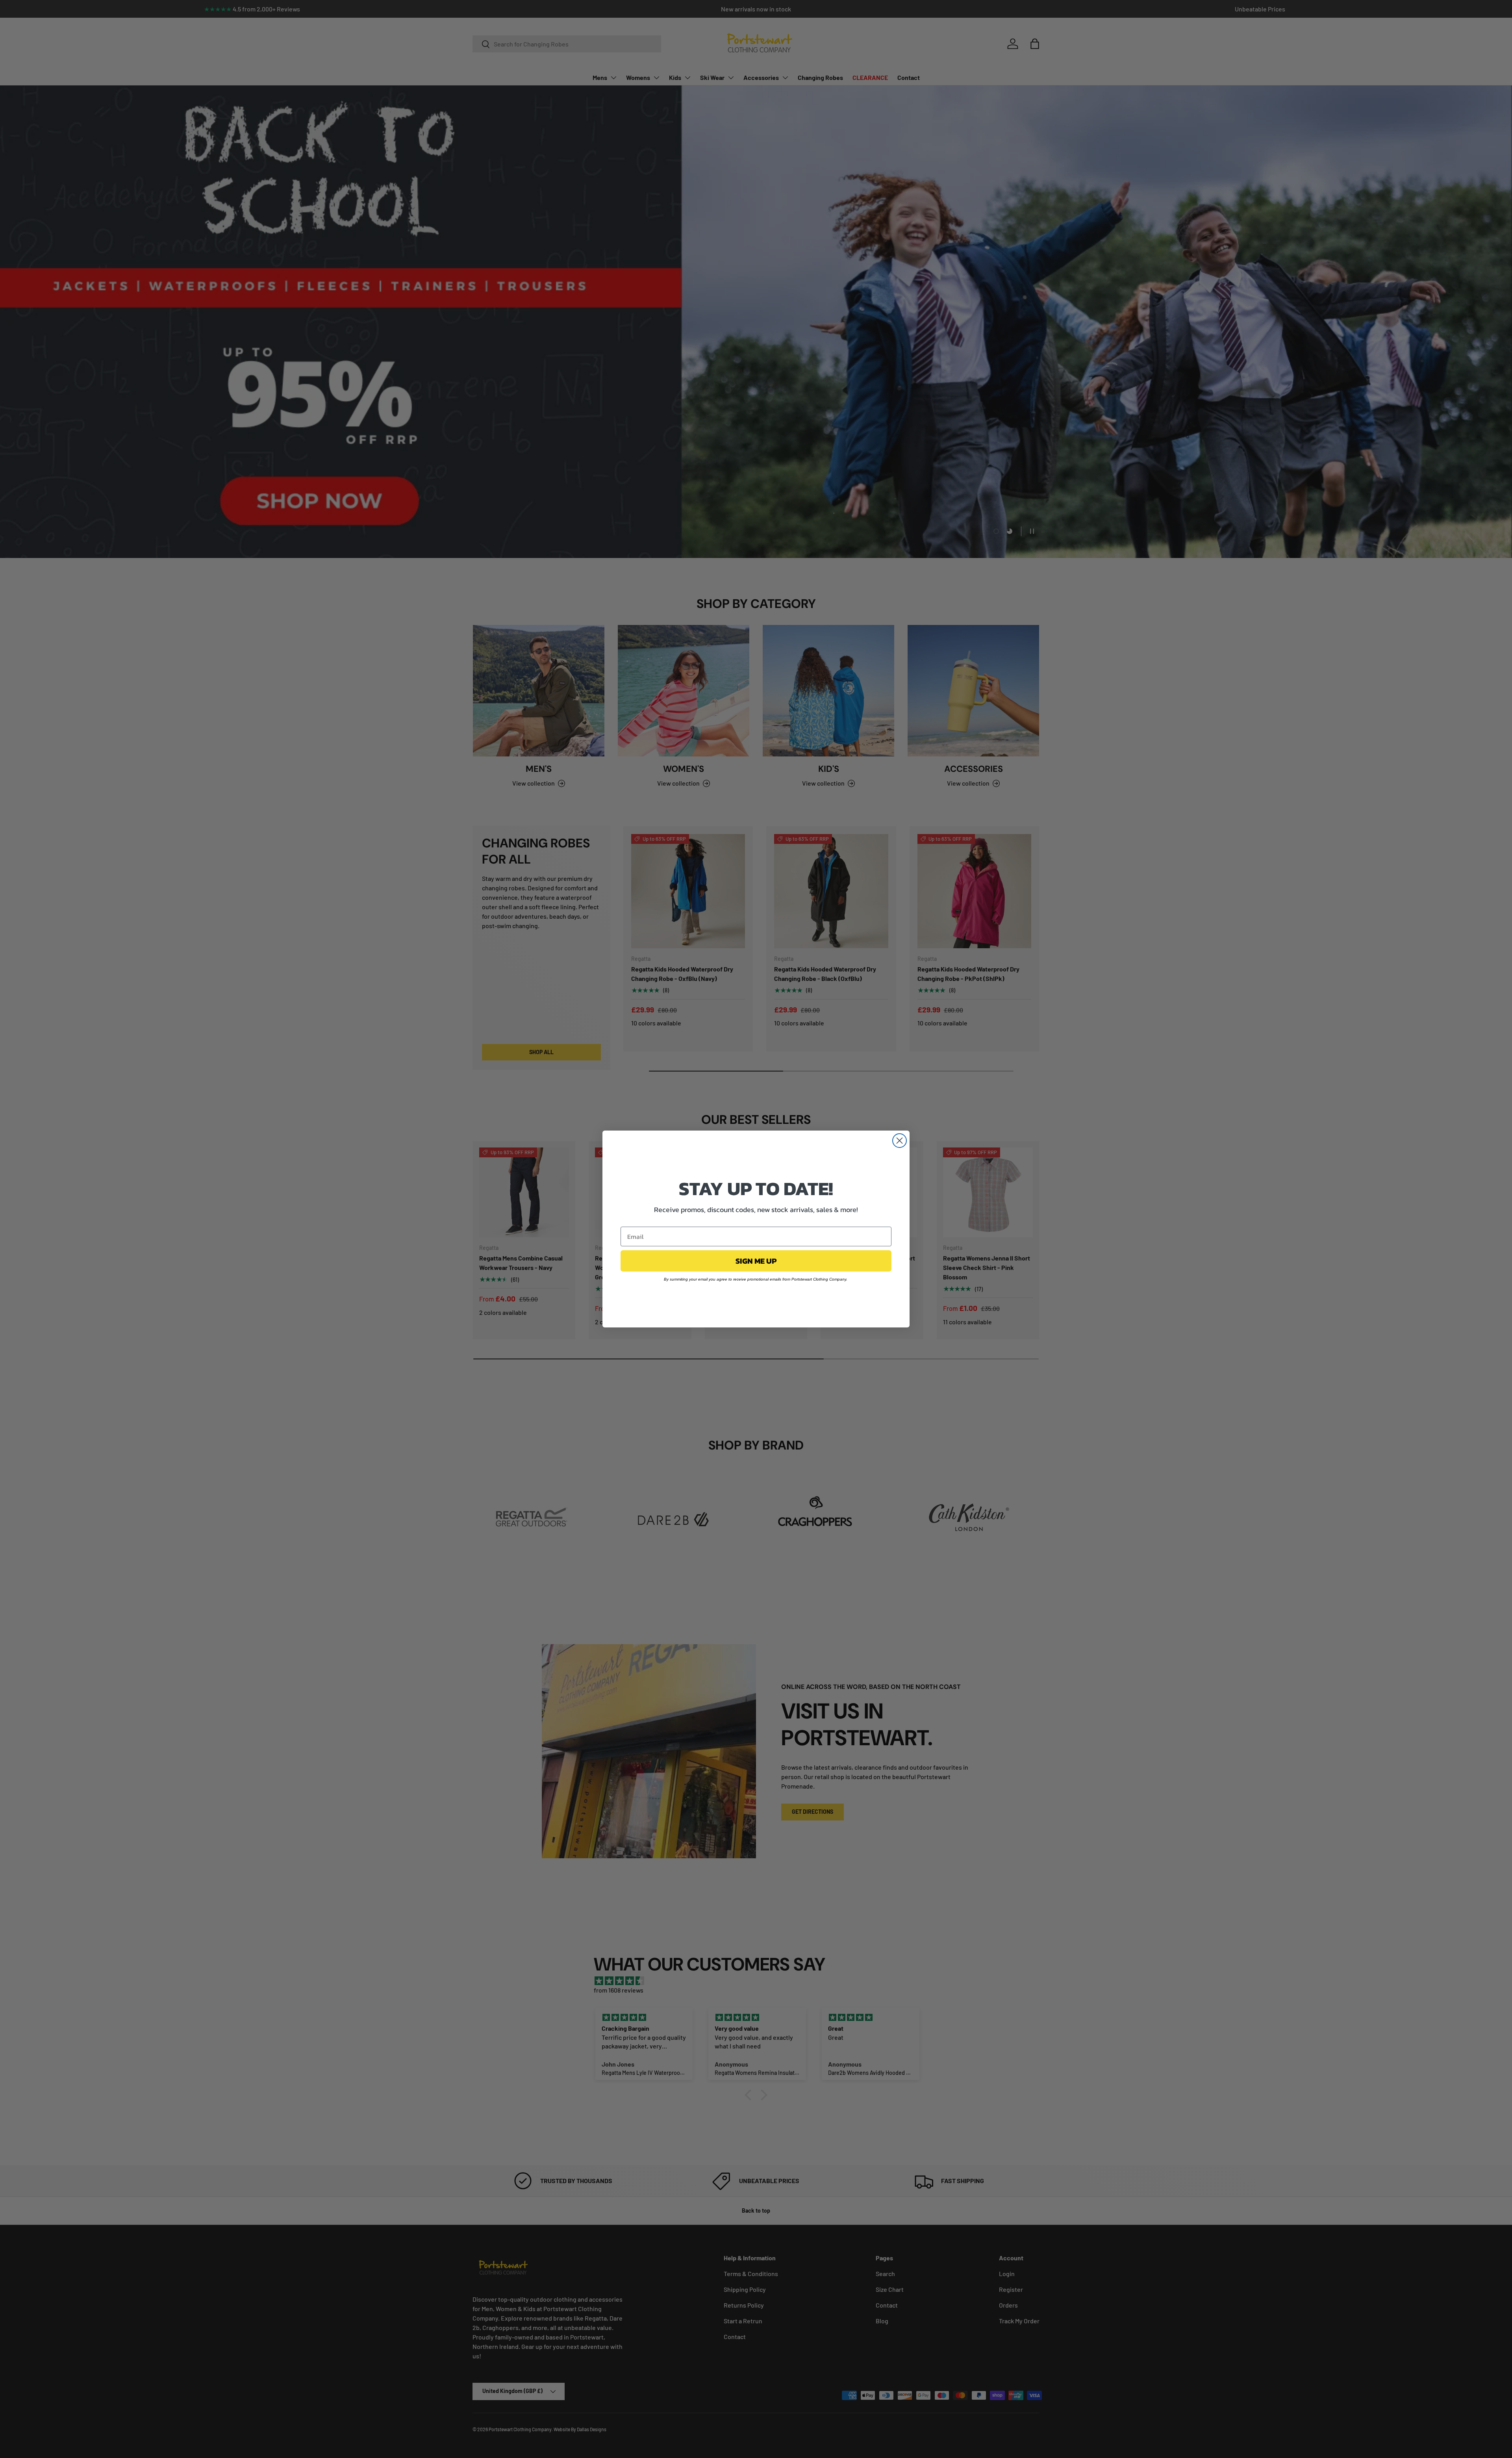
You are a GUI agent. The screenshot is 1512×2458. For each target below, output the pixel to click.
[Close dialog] (900, 1141)
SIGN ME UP (756, 1261)
